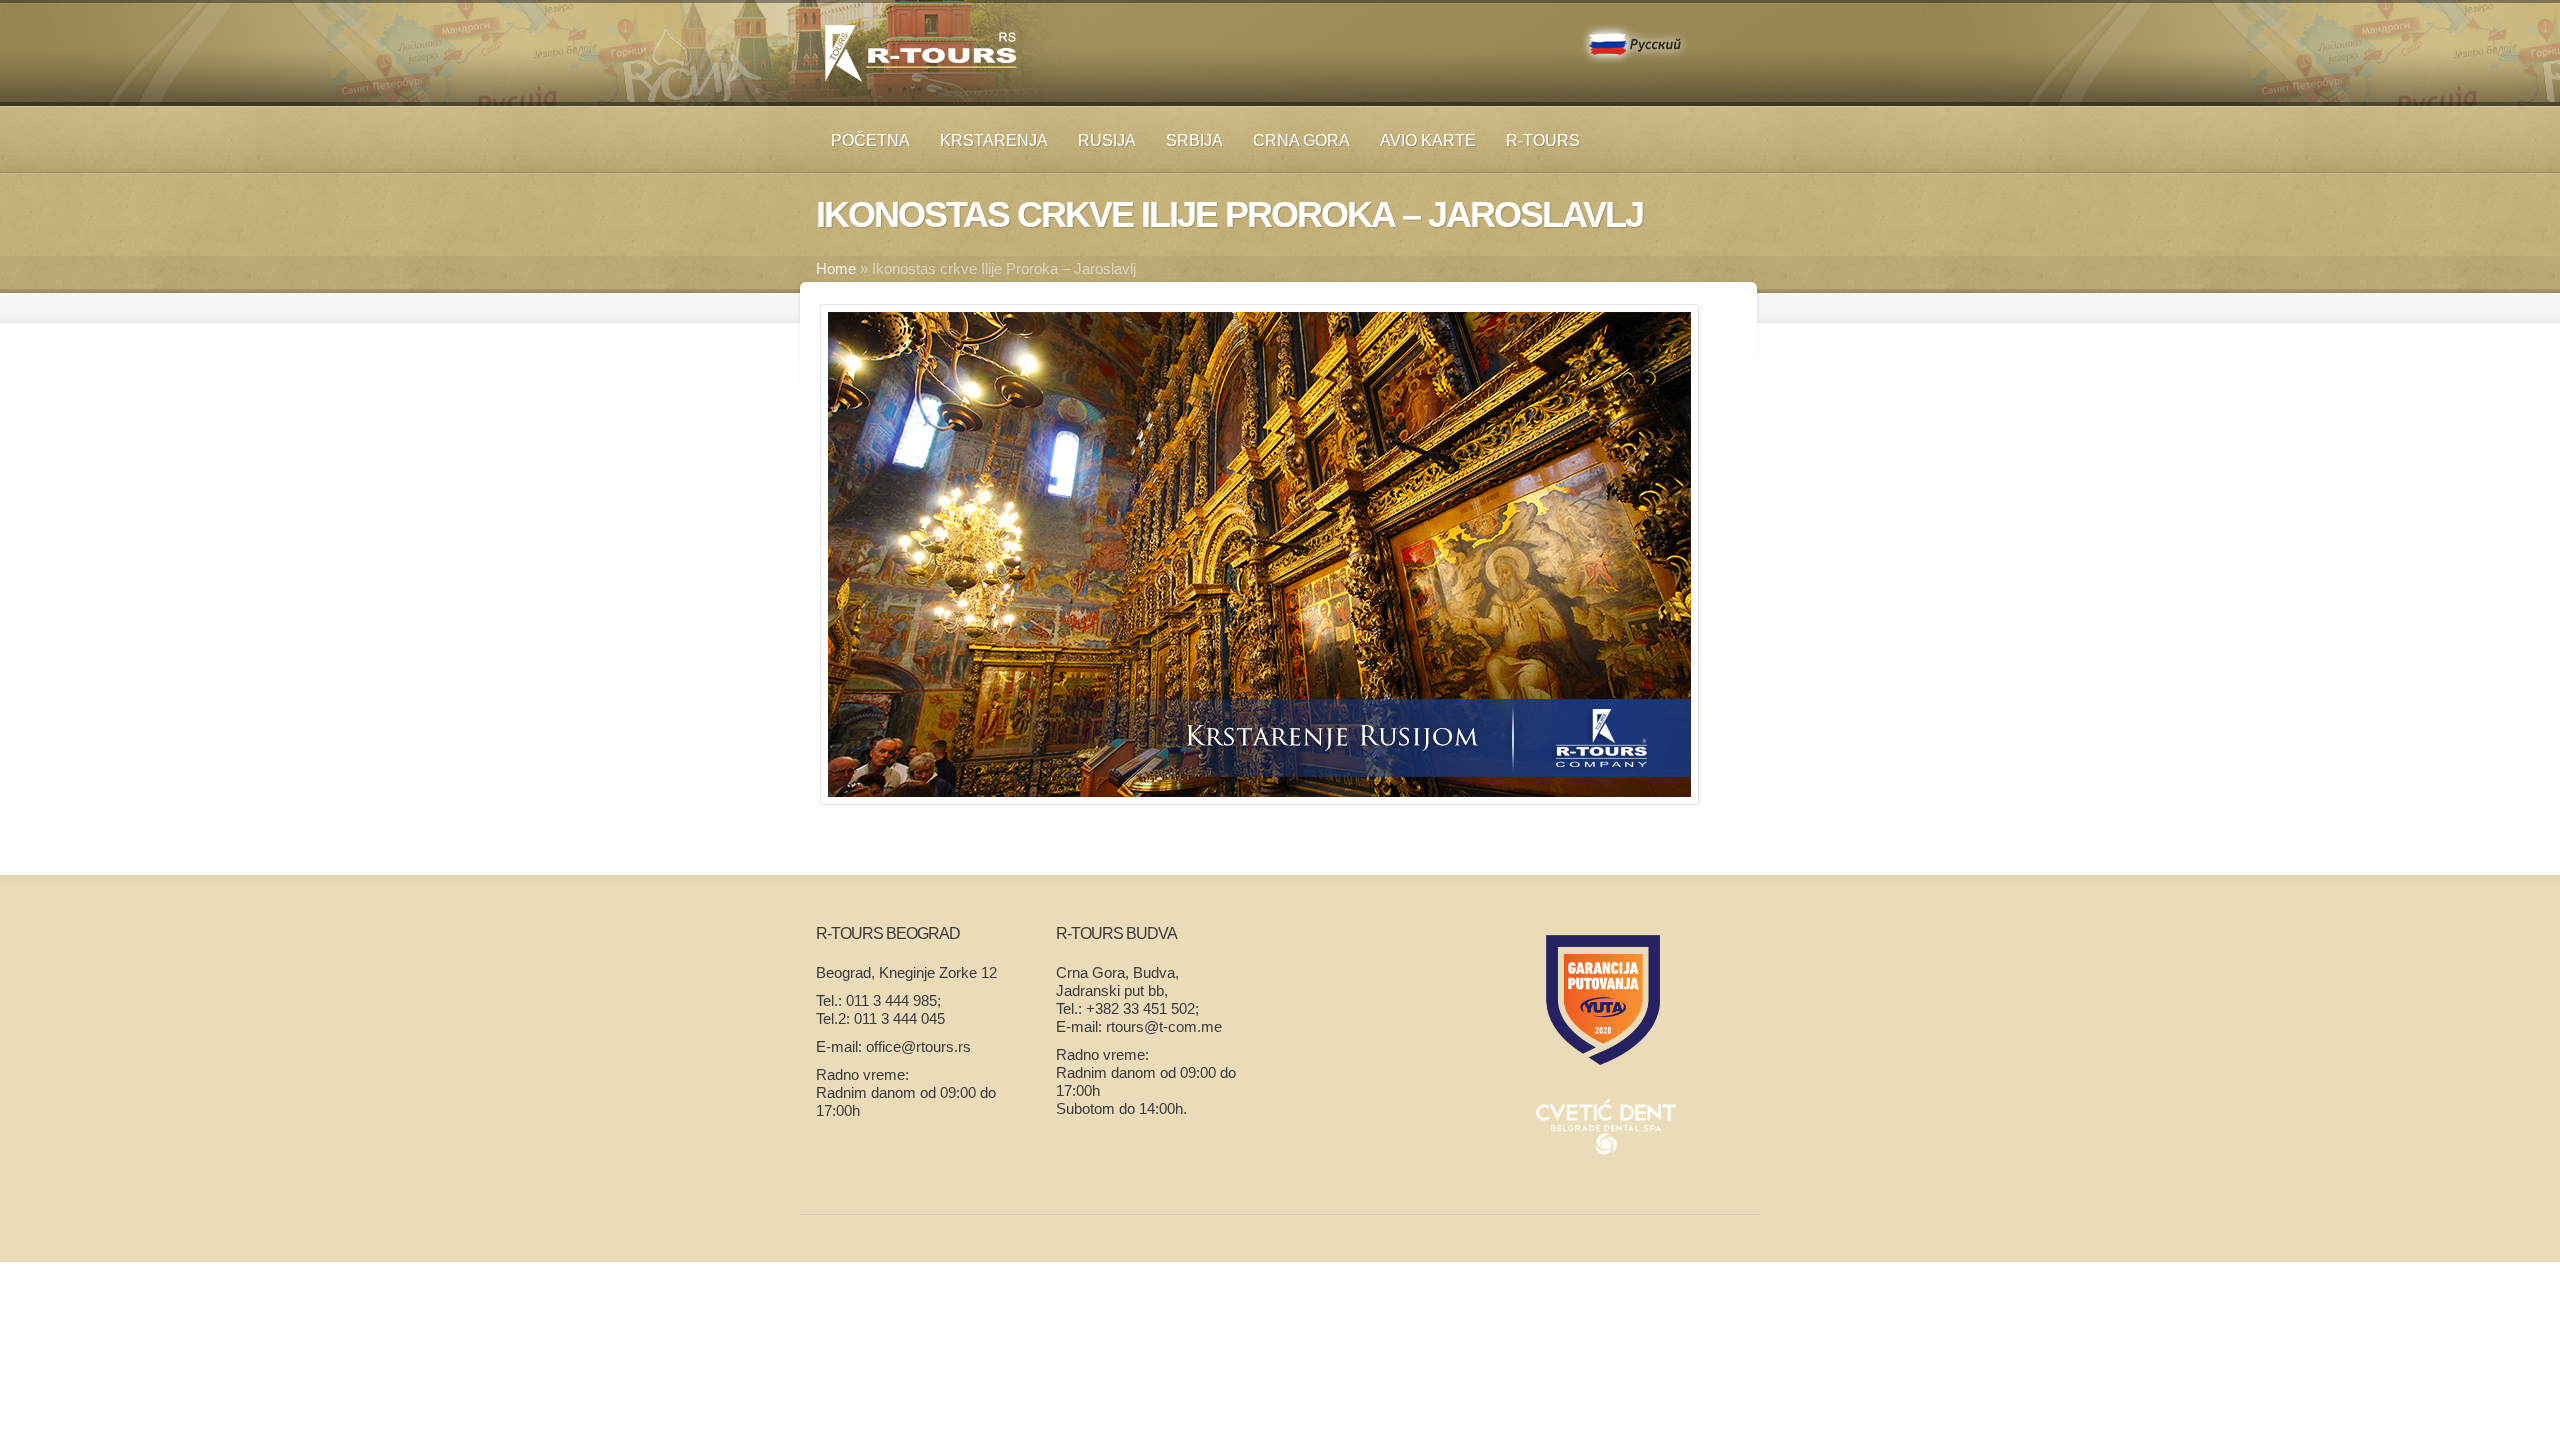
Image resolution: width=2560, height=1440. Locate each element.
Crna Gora (1301, 140)
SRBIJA (1194, 140)
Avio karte (1428, 140)
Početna (870, 140)
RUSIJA (1107, 140)
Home (836, 268)
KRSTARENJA (994, 140)
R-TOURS (1543, 140)
